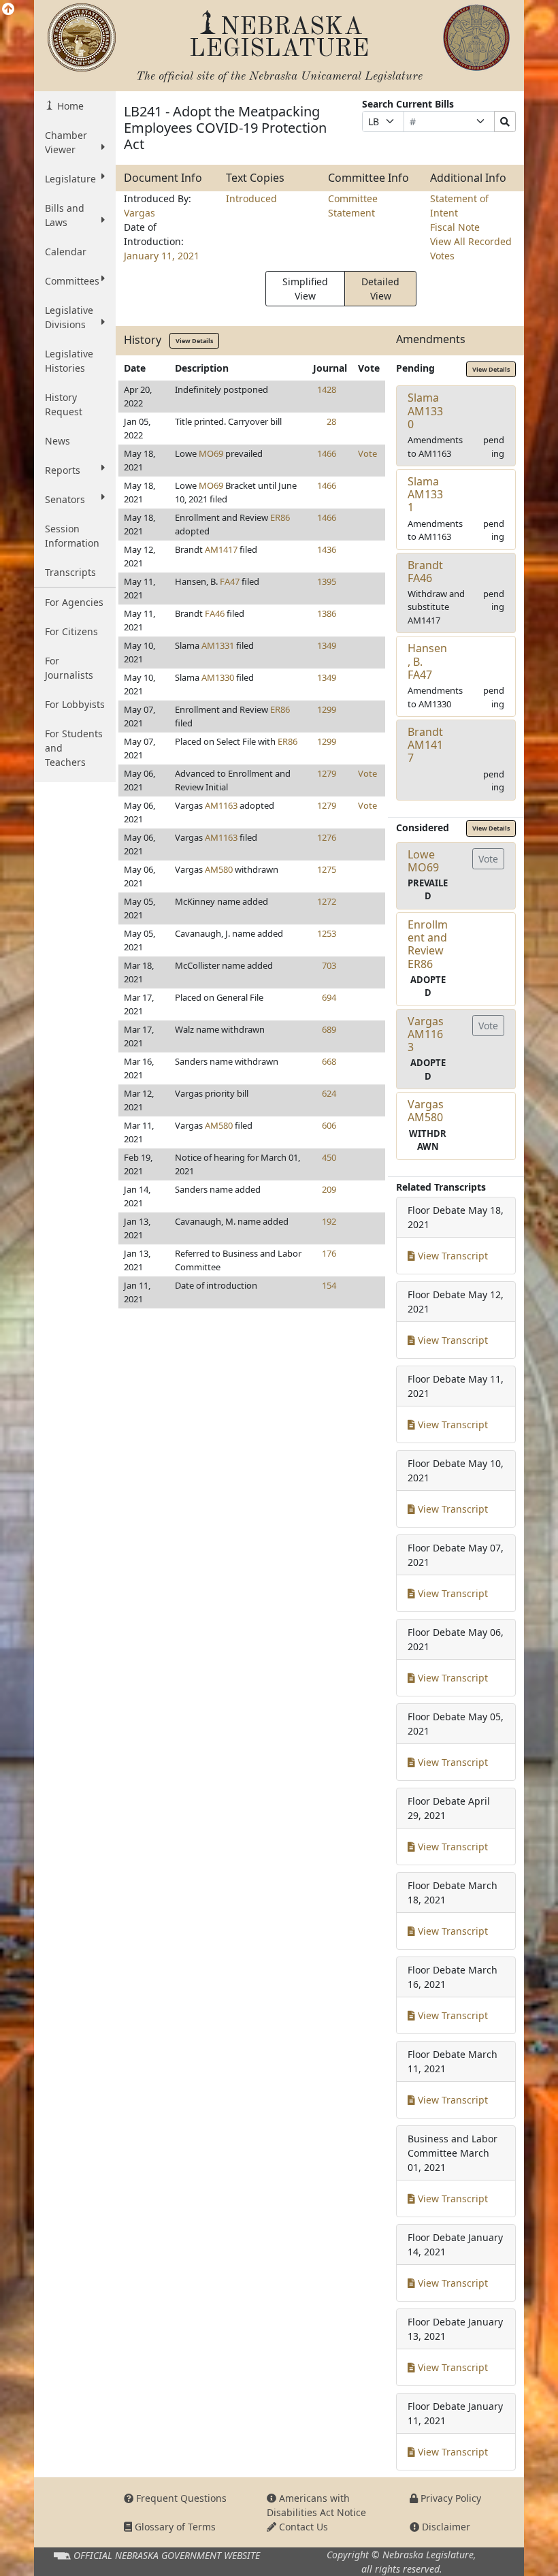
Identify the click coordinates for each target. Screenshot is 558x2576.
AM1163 (221, 805)
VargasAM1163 (426, 1034)
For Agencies (74, 602)
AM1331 (218, 645)
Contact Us (302, 2527)
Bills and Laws (65, 215)
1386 (327, 613)
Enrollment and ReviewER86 (428, 944)
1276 (327, 837)
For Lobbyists (75, 704)
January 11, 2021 (162, 256)
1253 (327, 933)
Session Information (72, 536)
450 (329, 1157)
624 (329, 1093)
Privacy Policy (449, 2498)
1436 (327, 549)
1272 (327, 901)
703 (329, 965)
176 (329, 1253)
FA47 (230, 581)
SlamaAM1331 (425, 494)
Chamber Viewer (66, 142)
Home (69, 106)
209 (329, 1189)
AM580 (219, 869)
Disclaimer (445, 2527)
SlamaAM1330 (425, 410)
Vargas (139, 213)
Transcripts (70, 572)
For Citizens (71, 631)
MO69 (211, 453)
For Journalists (69, 668)
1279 (327, 773)
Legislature (70, 179)
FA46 (215, 613)
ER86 (280, 517)
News (58, 441)
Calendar (66, 252)
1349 (327, 645)
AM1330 (218, 677)
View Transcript (452, 1256)
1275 (327, 869)
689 (329, 1029)
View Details (194, 341)
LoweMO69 (423, 861)
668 (329, 1061)
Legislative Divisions (69, 317)
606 (329, 1125)
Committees (72, 281)
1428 (327, 389)
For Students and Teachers (74, 748)
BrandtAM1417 (425, 745)
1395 (327, 581)
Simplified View (305, 289)
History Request (64, 404)
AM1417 (221, 549)
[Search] (505, 122)
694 (329, 997)
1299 (327, 709)
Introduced (251, 198)
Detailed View (380, 289)
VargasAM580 (426, 1111)
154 (329, 1285)
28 (331, 421)
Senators (65, 499)
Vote (367, 453)
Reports (63, 470)
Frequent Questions (180, 2498)
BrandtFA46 (425, 571)
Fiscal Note (455, 227)
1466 (327, 453)
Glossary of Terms (174, 2527)
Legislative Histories (69, 361)
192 (329, 1221)
